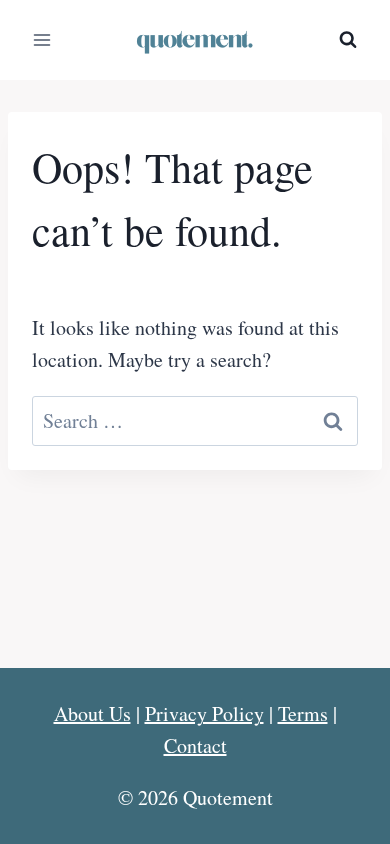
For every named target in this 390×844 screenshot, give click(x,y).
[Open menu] (42, 39)
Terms (303, 713)
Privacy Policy (204, 713)
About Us (92, 713)
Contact (195, 745)
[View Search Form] (348, 40)
